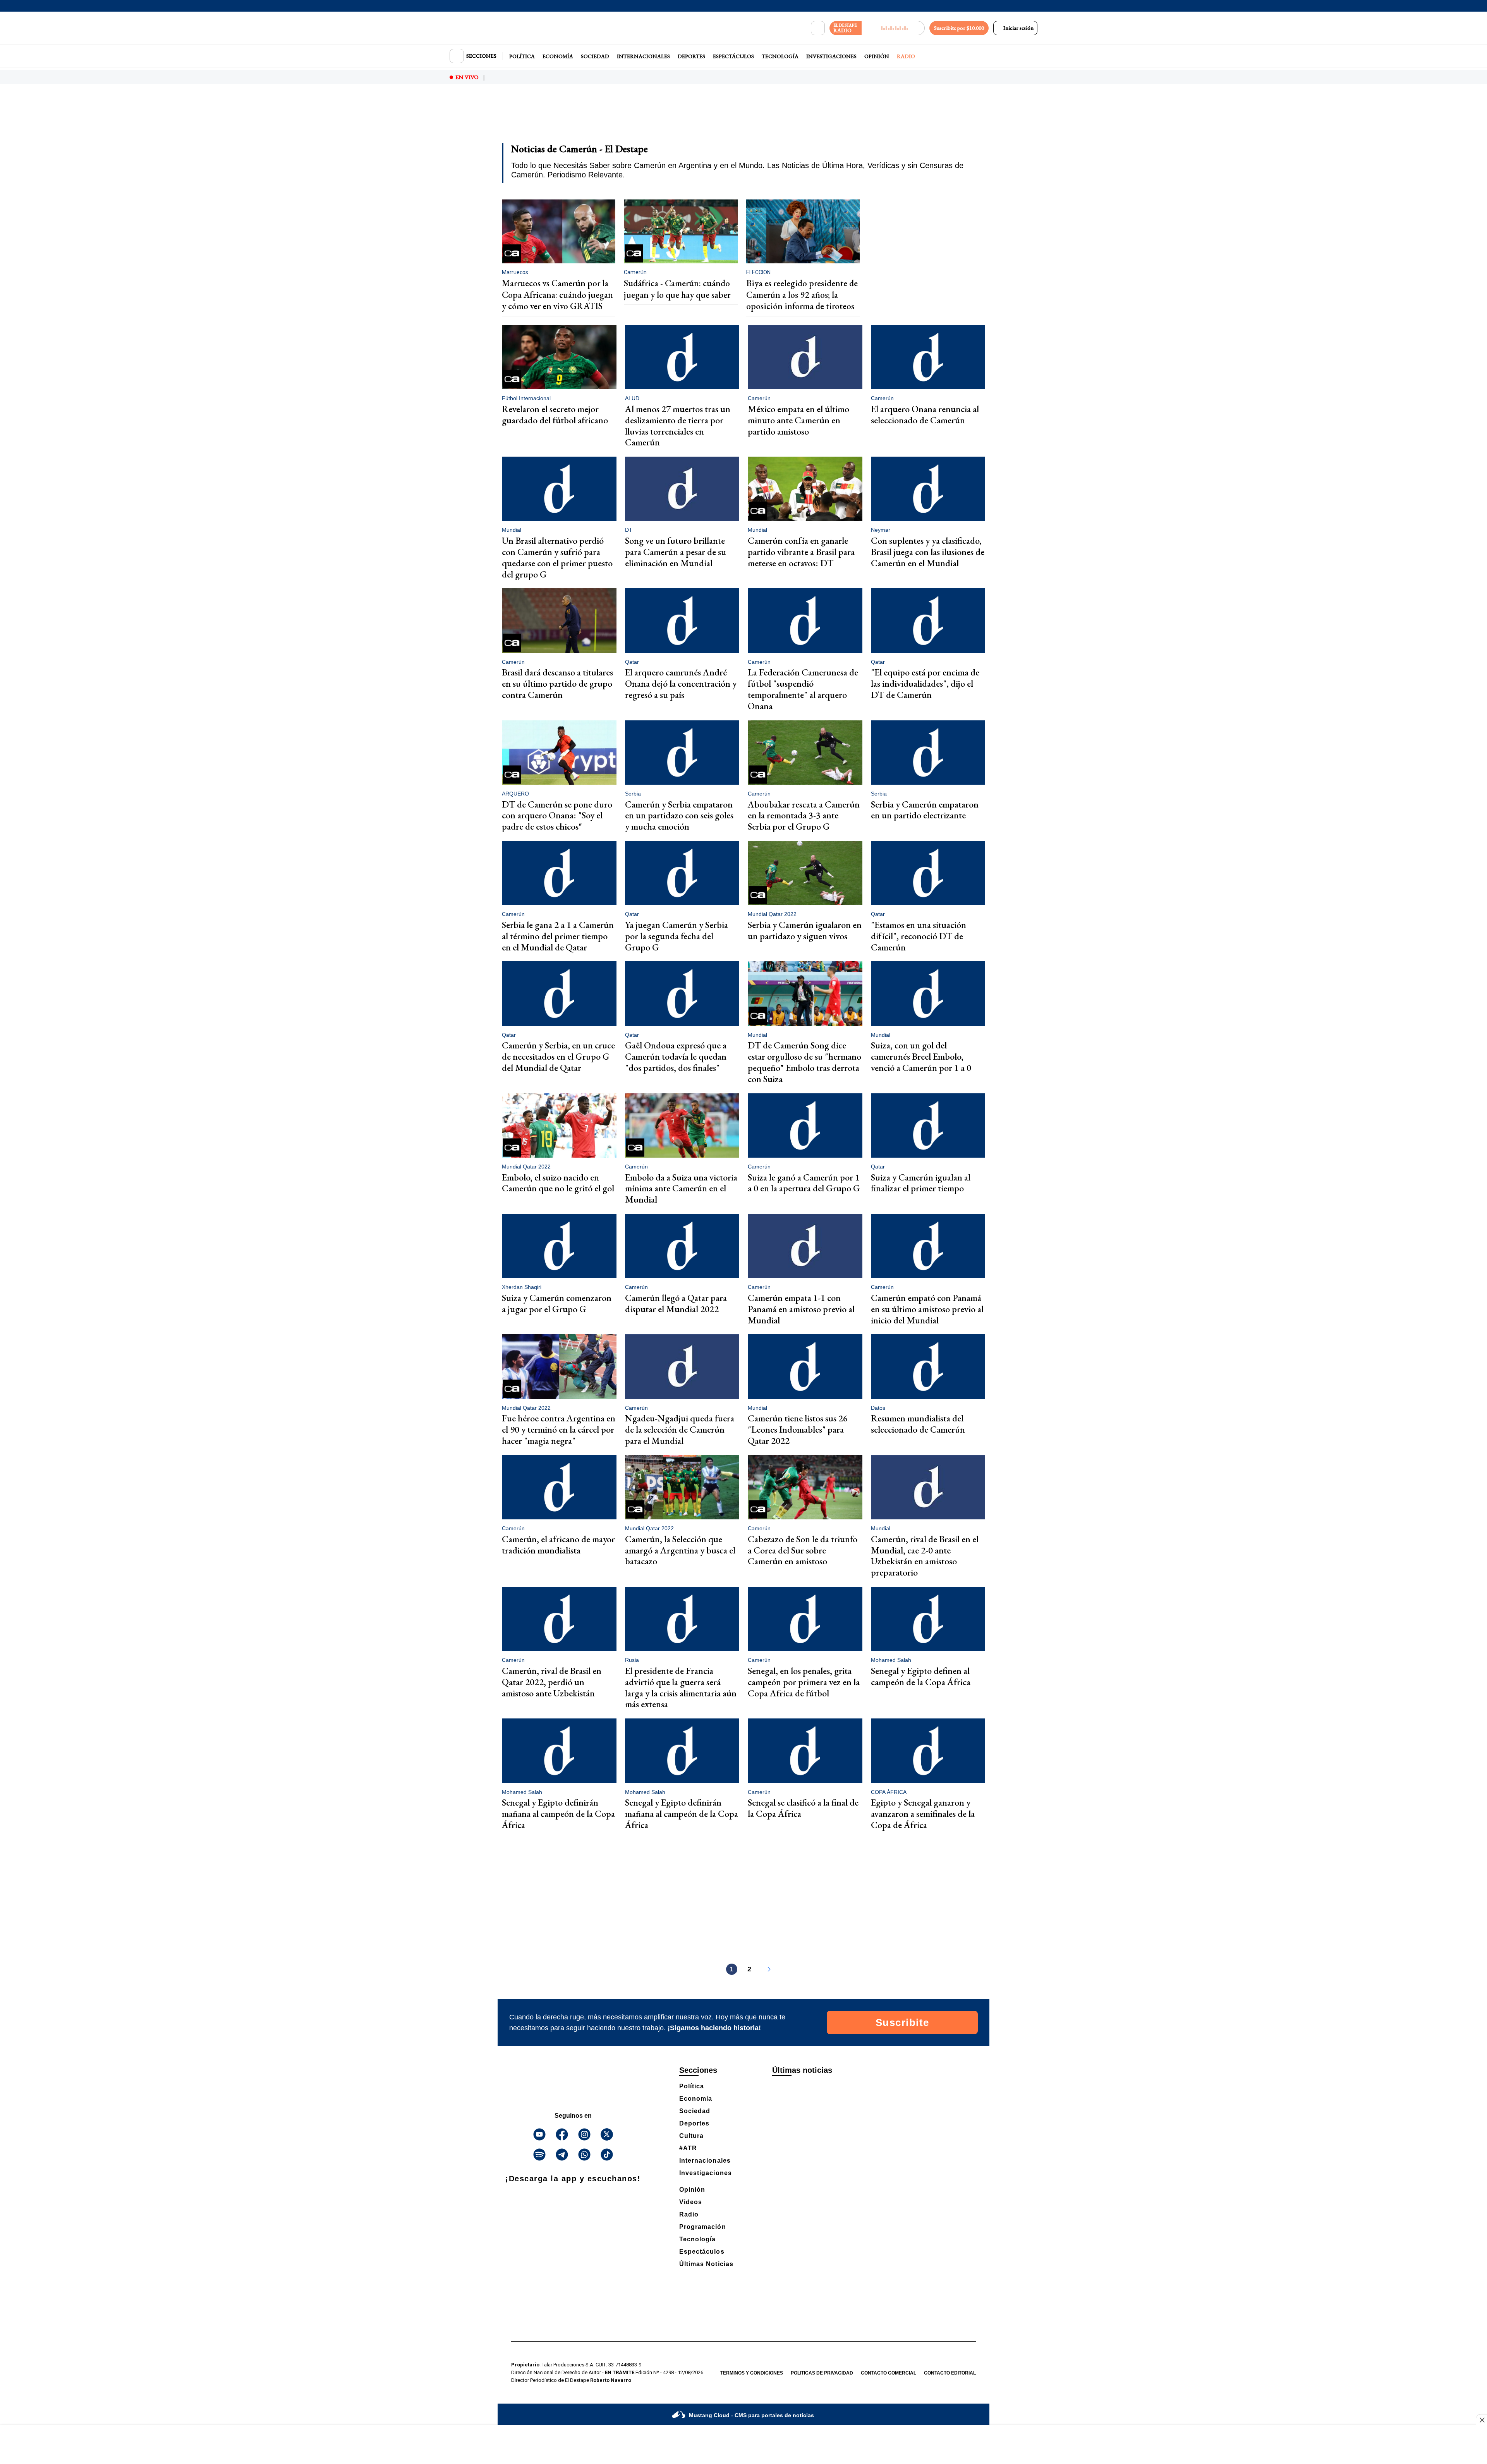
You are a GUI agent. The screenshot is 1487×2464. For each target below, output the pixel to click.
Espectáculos (733, 56)
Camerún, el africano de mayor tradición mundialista (558, 1545)
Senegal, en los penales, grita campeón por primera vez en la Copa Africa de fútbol (804, 1682)
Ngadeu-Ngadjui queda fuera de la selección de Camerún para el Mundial (680, 1429)
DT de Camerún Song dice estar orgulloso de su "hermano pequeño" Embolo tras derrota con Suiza (804, 1062)
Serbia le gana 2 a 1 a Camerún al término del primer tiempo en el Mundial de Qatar (558, 936)
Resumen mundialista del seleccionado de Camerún (918, 1424)
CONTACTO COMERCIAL (889, 2373)
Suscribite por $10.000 (959, 28)
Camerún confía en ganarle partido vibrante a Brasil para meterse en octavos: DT (801, 552)
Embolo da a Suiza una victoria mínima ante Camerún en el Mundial (681, 1188)
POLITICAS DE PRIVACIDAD (822, 2373)
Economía (558, 56)
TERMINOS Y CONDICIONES (752, 2373)
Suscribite (902, 2022)
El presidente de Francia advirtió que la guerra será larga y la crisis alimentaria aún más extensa (681, 1687)
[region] (743, 119)
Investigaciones (831, 56)
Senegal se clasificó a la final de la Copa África (803, 1808)
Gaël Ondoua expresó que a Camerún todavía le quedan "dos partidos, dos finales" (676, 1056)
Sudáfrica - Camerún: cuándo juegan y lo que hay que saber (677, 289)
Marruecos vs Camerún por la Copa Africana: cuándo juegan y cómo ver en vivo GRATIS (557, 295)
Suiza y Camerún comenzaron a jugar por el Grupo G (557, 1303)
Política (522, 56)
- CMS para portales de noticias (751, 2415)
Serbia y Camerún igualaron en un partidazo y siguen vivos (805, 930)
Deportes (691, 56)
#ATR (688, 2148)
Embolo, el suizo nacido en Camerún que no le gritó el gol (558, 1183)
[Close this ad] (1482, 2420)
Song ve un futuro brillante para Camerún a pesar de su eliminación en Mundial (676, 552)
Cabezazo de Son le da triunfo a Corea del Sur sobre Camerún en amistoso (803, 1550)
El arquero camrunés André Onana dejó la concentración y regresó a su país (681, 683)
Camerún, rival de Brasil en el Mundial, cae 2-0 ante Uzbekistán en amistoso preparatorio (925, 1556)
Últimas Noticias (706, 2264)
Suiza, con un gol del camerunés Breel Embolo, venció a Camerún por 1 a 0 (921, 1056)
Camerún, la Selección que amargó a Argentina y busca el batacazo (680, 1550)
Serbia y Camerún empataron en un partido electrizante (925, 810)
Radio (906, 56)
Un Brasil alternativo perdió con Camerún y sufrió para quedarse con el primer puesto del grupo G (557, 557)
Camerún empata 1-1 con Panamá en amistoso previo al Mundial (801, 1309)
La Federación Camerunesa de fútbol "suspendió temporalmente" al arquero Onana (803, 689)
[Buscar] (818, 28)
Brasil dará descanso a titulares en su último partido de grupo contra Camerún (557, 683)
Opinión (877, 56)
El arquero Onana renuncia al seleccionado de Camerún (925, 414)
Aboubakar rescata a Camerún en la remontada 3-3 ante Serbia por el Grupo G (804, 815)
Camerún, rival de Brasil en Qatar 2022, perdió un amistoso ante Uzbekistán (552, 1682)
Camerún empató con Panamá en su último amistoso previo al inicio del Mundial (927, 1309)
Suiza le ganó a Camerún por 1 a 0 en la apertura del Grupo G (804, 1183)
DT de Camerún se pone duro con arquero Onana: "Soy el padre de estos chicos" (557, 815)
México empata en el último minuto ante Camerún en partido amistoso (798, 420)
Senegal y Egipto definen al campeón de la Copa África (921, 1676)
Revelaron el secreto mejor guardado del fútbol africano (555, 414)
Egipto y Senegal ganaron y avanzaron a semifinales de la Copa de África (923, 1814)
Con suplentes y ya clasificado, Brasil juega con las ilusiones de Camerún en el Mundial (928, 552)
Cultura (691, 2136)
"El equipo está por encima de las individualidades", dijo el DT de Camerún (925, 683)
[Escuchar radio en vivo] (893, 28)
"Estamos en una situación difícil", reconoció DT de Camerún (919, 936)
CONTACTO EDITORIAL (950, 2373)
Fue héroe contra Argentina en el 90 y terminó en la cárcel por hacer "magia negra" (559, 1429)
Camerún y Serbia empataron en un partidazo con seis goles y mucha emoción (679, 815)
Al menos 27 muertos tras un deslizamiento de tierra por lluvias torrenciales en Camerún (678, 425)
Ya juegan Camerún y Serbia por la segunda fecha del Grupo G (677, 936)
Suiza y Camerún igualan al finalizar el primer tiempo (921, 1183)
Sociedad (595, 56)
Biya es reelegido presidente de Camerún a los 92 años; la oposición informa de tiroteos (802, 295)
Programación (703, 2227)
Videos (691, 2202)
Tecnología (780, 56)
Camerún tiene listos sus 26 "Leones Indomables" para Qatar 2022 (798, 1429)
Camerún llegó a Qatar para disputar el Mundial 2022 (676, 1303)
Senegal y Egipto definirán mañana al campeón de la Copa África (558, 1814)
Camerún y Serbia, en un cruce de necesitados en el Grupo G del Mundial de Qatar (558, 1056)
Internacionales (643, 56)
